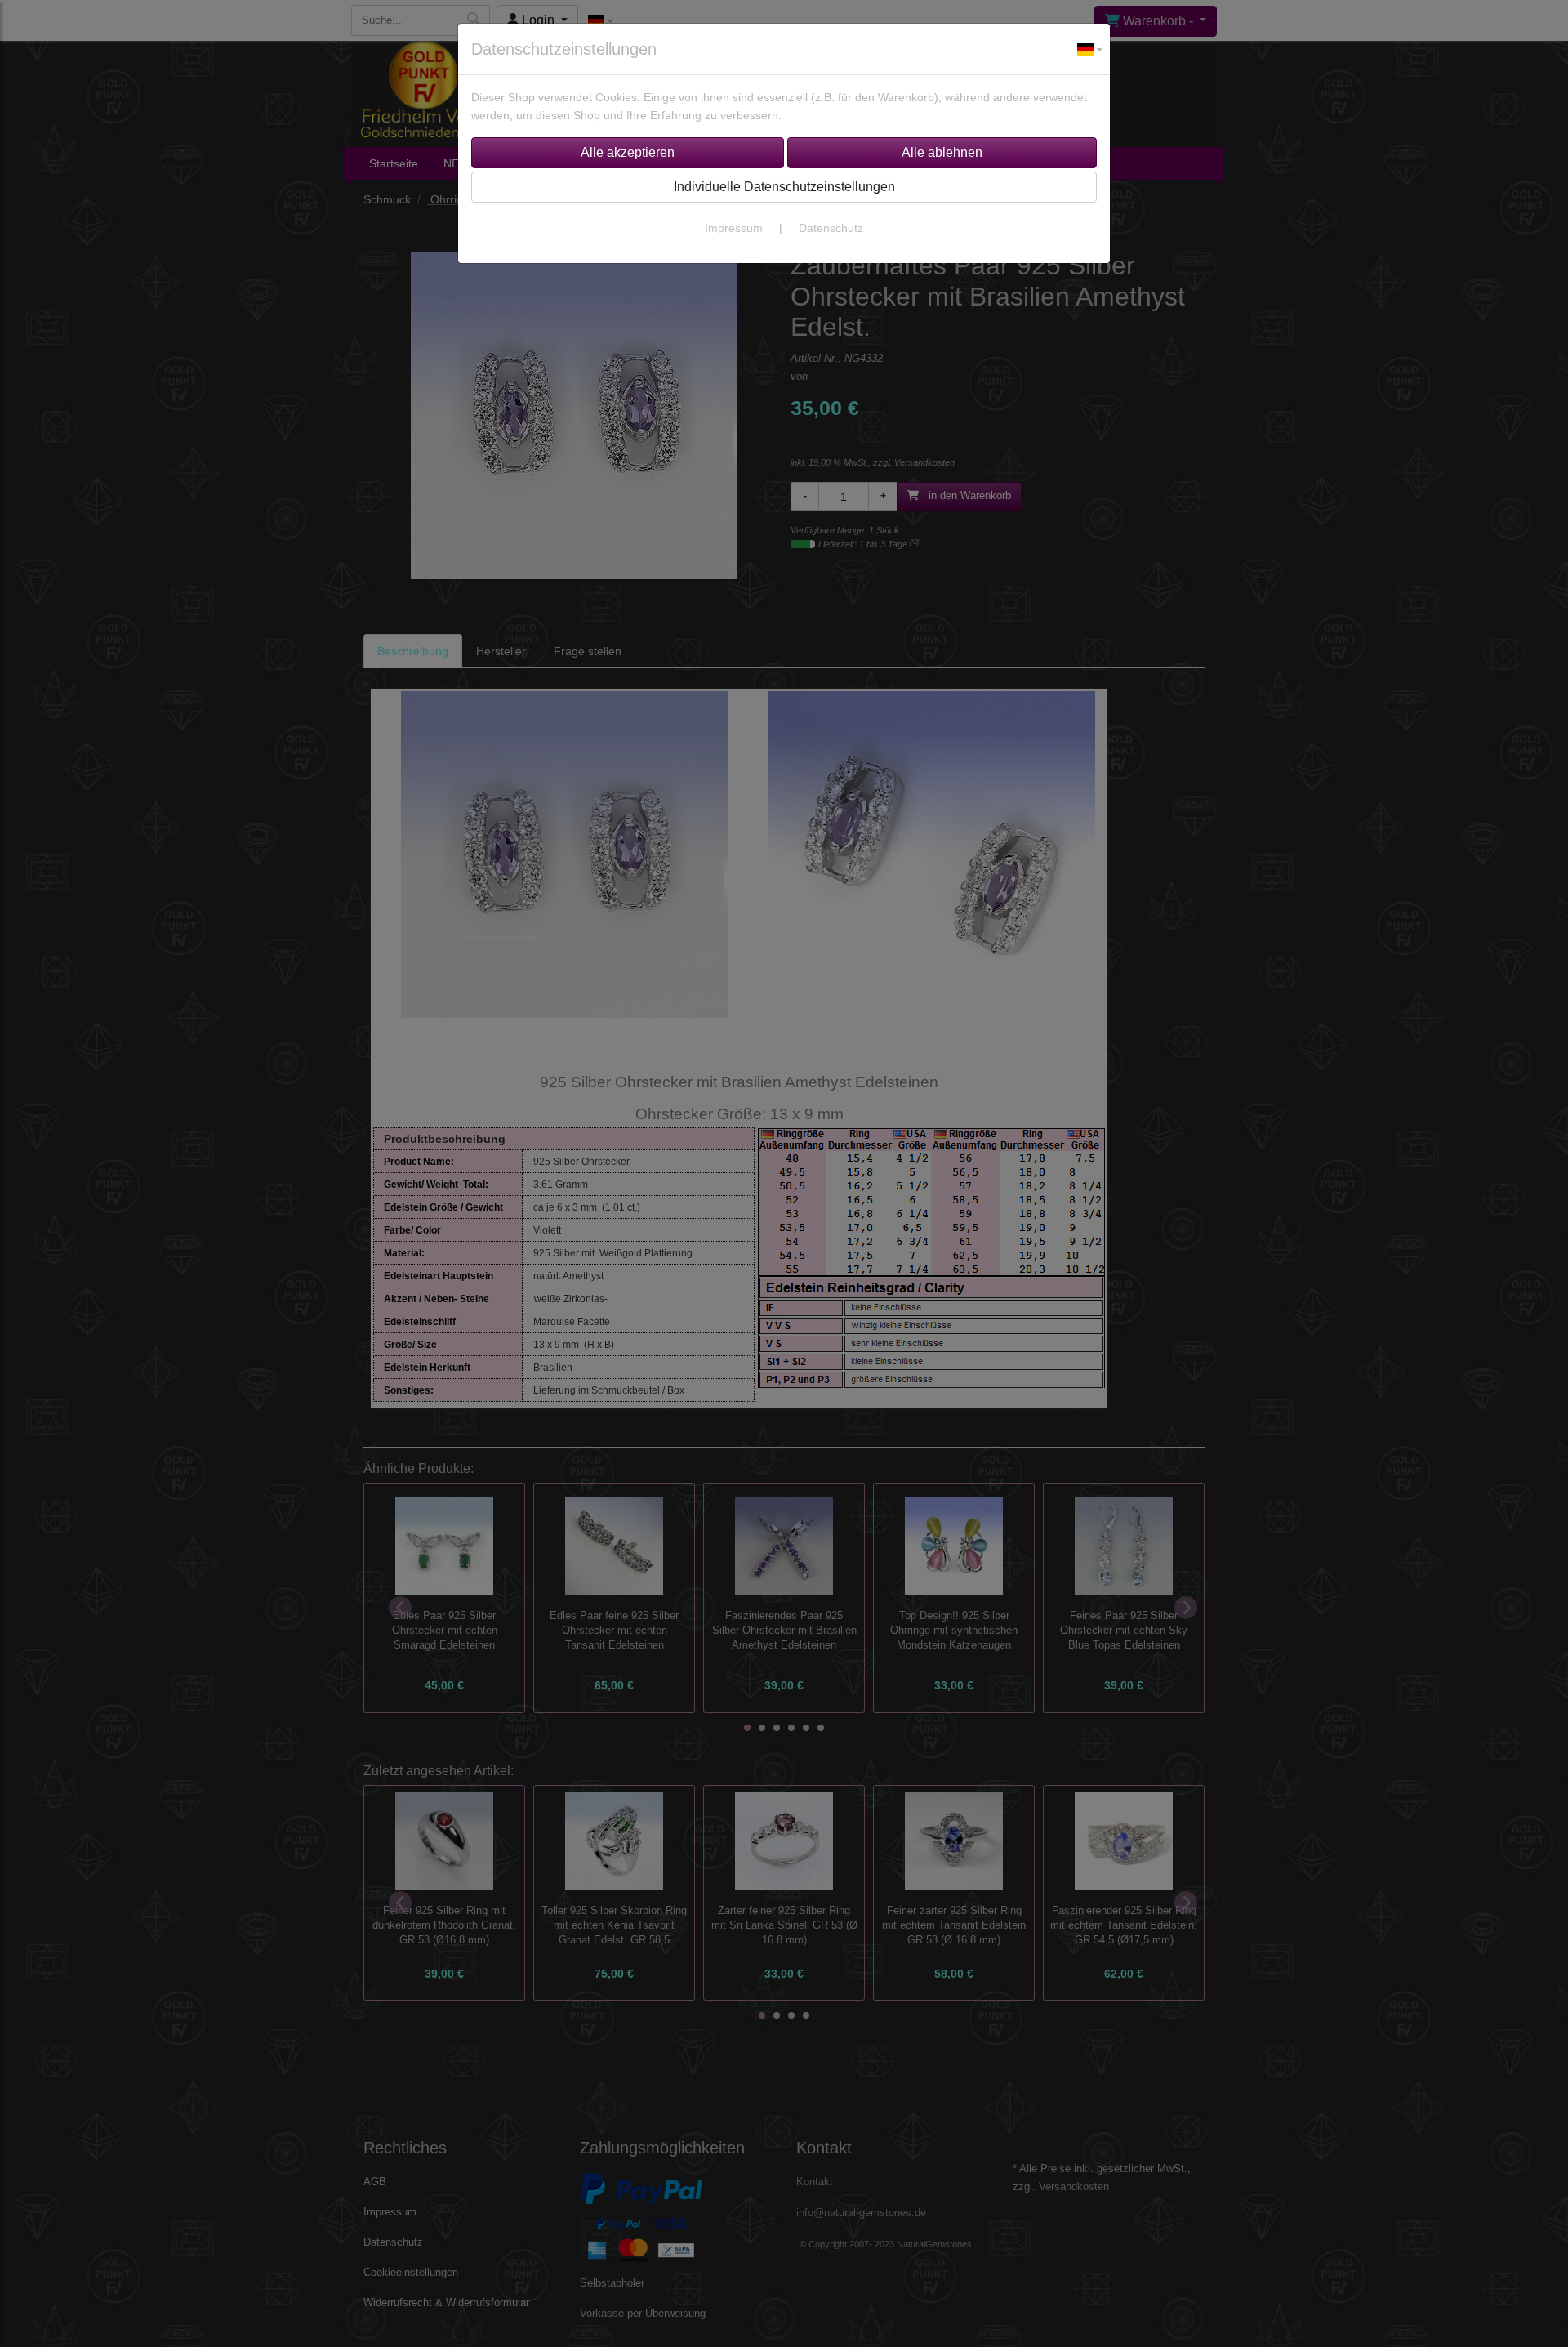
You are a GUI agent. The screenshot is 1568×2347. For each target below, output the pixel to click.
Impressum (734, 228)
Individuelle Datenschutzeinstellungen (784, 187)
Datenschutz (831, 228)
